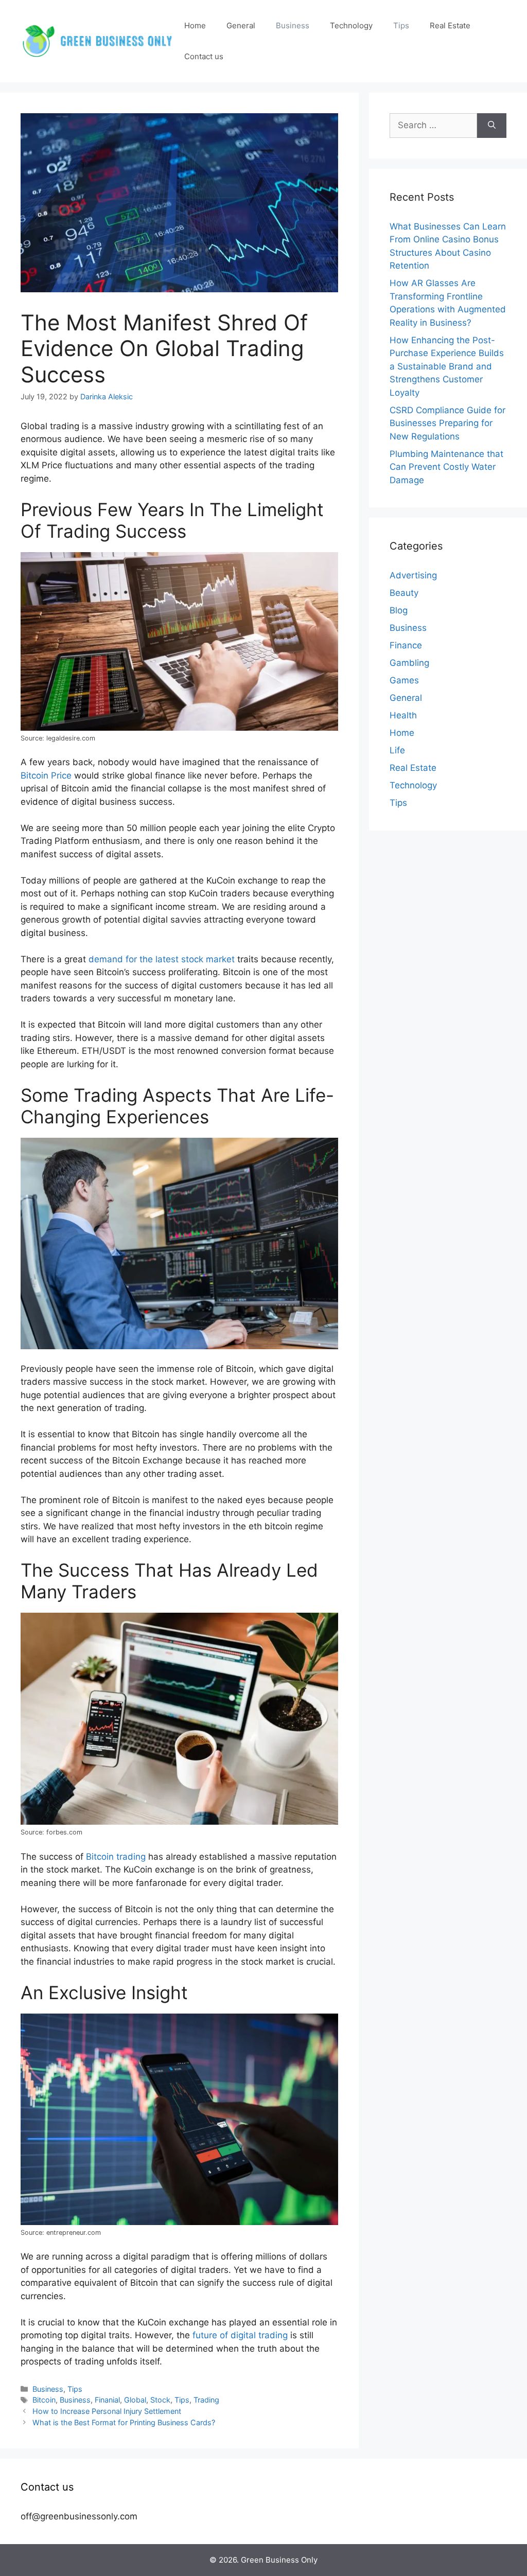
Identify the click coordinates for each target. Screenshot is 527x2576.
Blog (399, 610)
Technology (351, 25)
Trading (206, 2400)
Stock (160, 2400)
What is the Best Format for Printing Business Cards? (124, 2422)
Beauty (404, 593)
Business (293, 25)
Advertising (413, 575)
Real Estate (450, 25)
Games (404, 680)
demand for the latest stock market (162, 959)
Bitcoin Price (46, 775)
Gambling (409, 663)
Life (397, 750)
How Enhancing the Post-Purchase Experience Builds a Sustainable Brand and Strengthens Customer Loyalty (447, 366)
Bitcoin (44, 2400)
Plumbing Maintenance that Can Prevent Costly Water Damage (446, 467)
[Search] (492, 126)
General (241, 25)
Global (135, 2400)
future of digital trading (240, 2335)
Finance (406, 645)
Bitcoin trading (116, 1857)
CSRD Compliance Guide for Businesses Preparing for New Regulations (447, 423)
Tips (401, 25)
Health (403, 715)
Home (195, 25)
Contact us (204, 56)
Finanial (107, 2400)
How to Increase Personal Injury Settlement (107, 2411)
